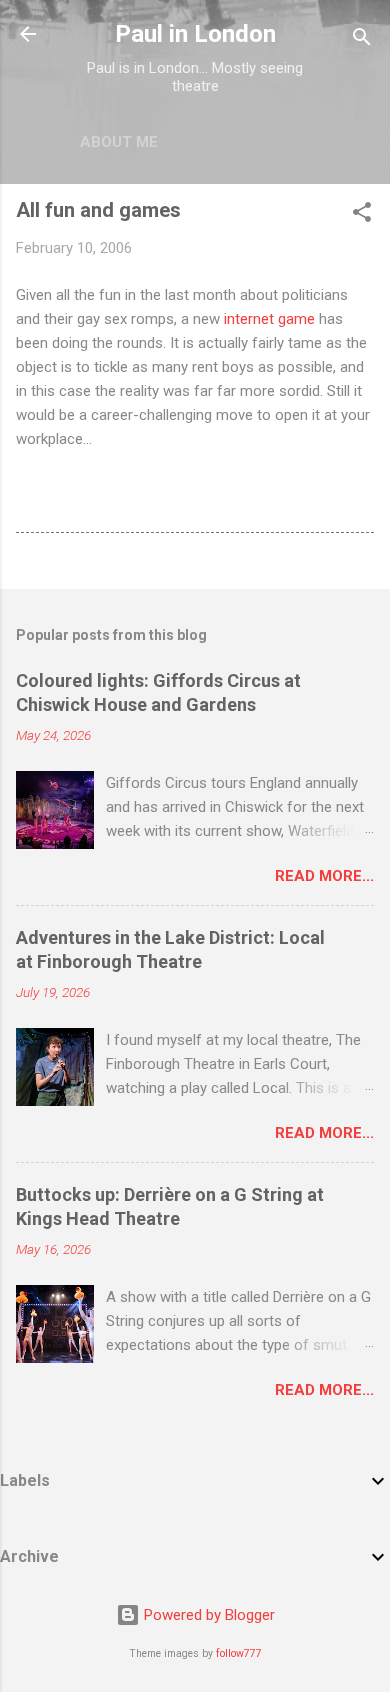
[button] (362, 215)
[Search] (362, 40)
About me (119, 142)
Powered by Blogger (207, 1615)
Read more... (324, 876)
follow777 (239, 1653)
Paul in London (195, 34)
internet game (269, 319)
